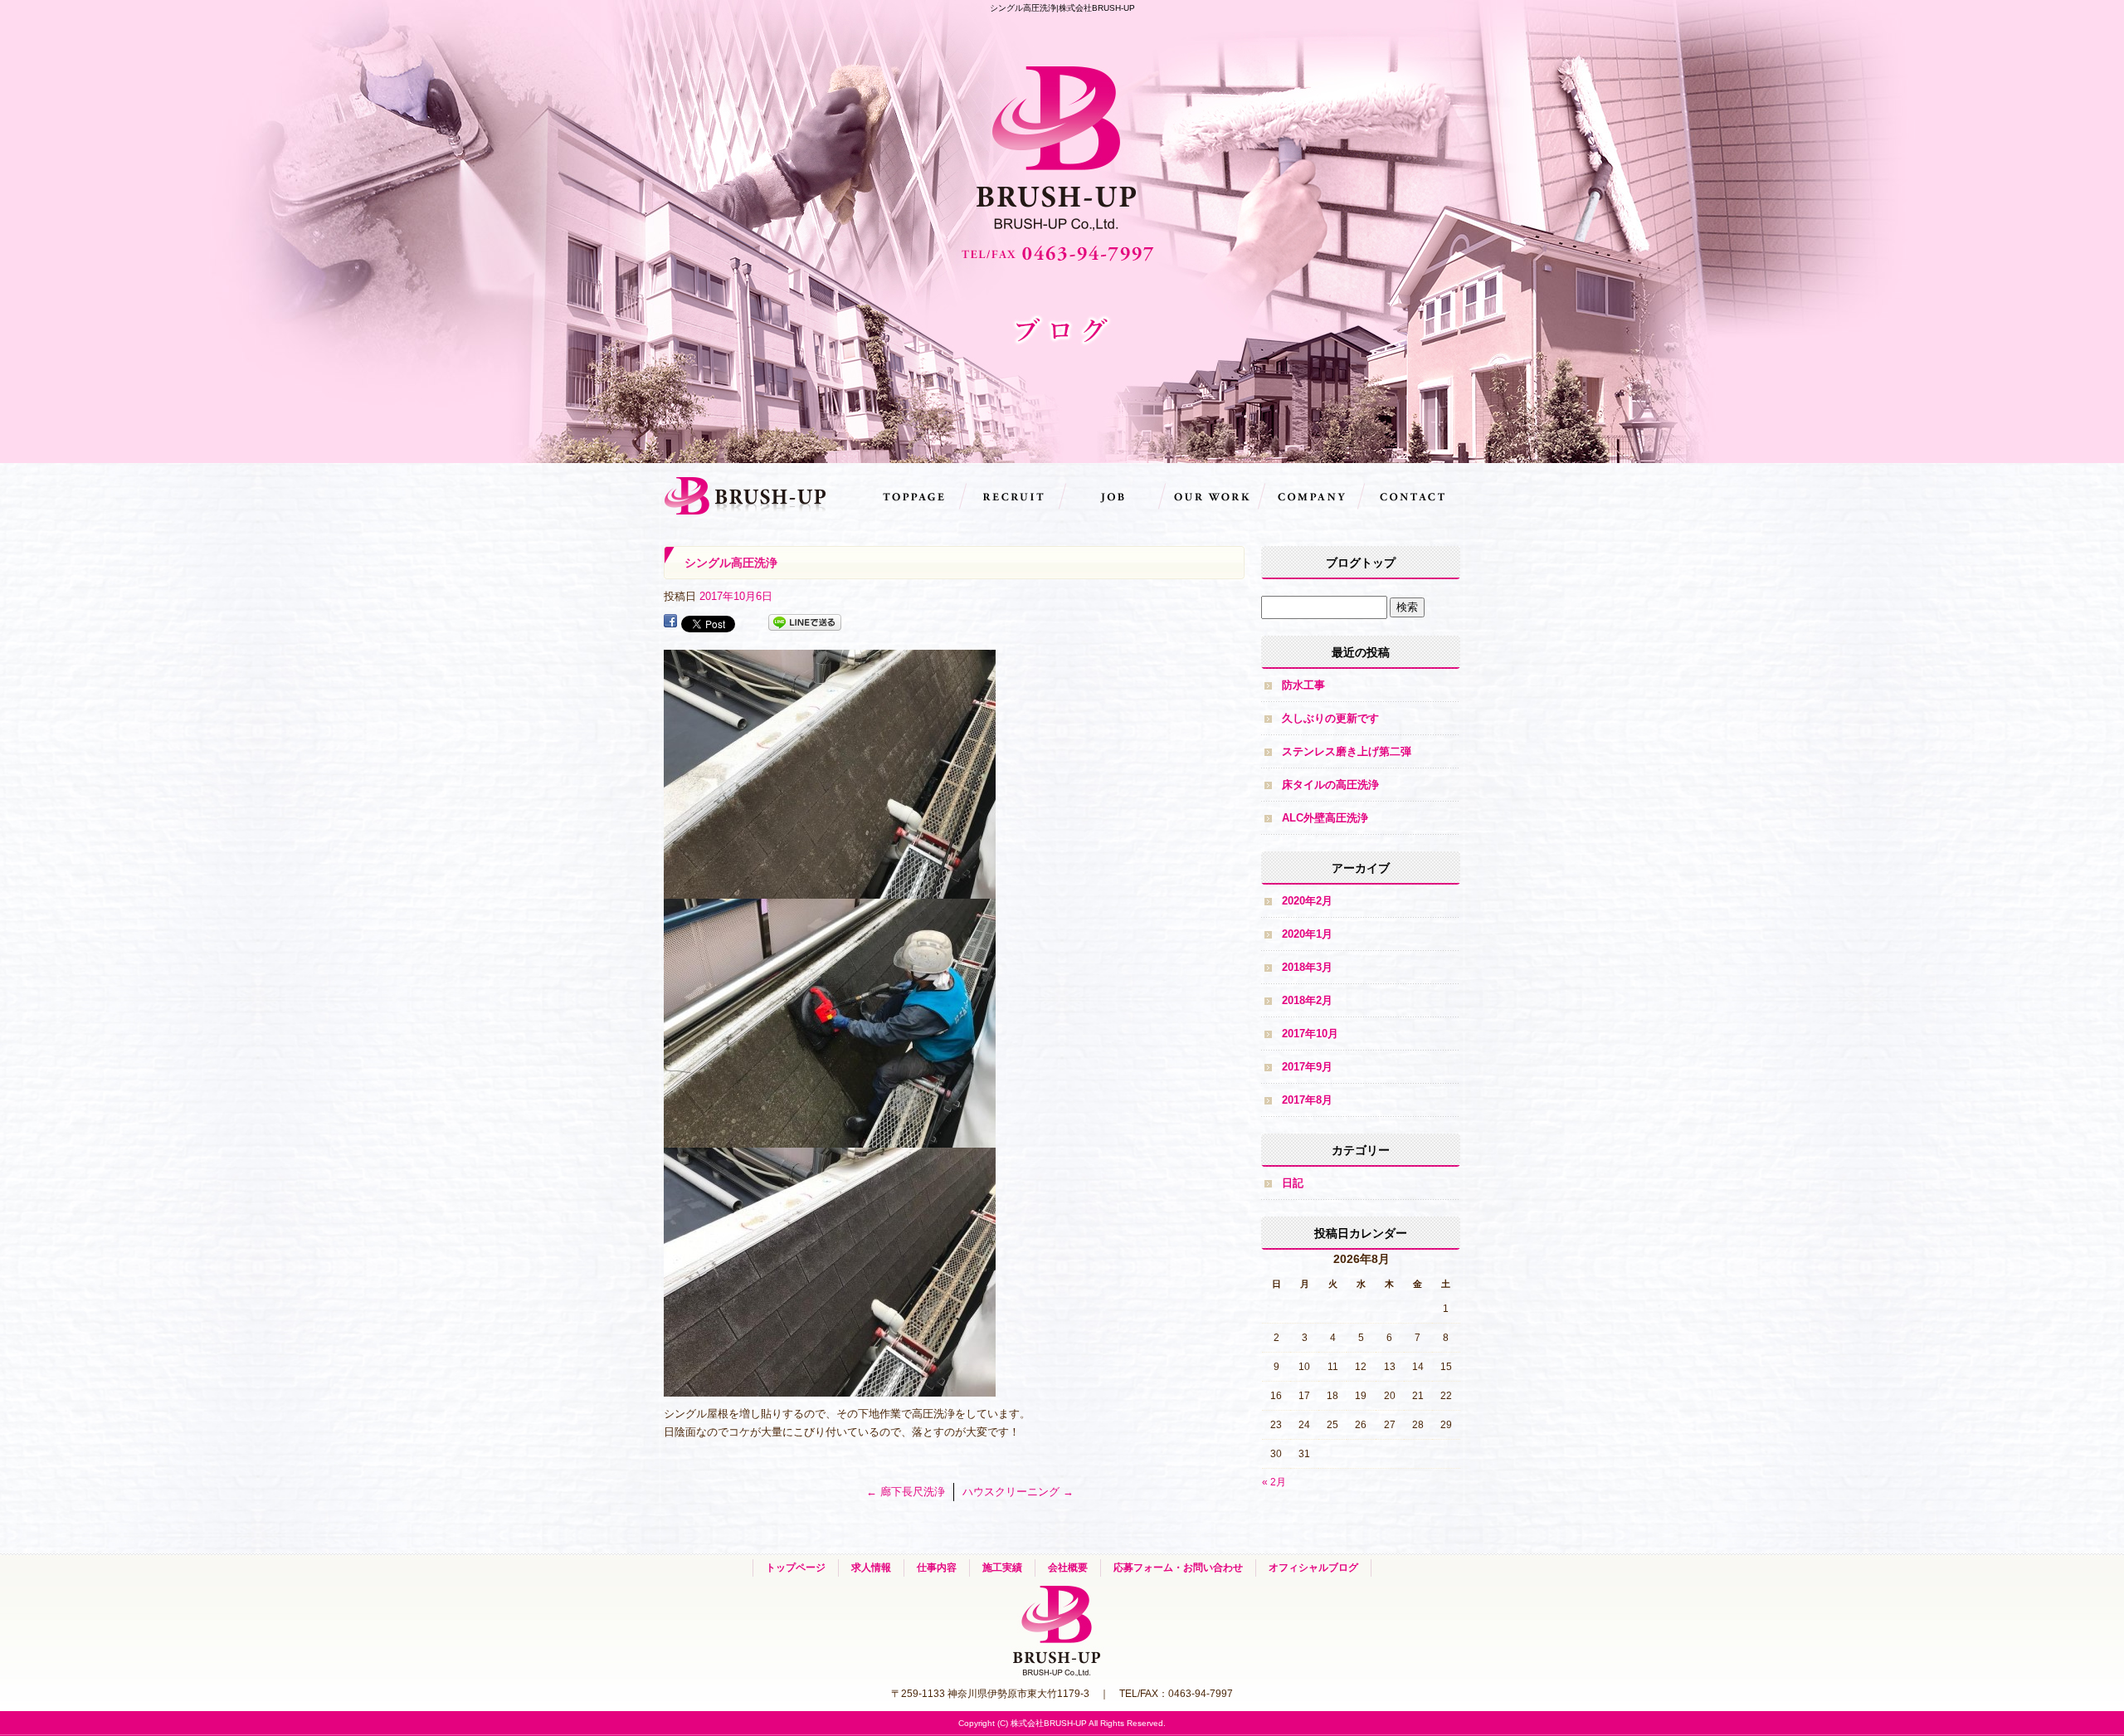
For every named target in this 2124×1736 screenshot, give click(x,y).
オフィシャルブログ (1313, 1568)
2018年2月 (1307, 1000)
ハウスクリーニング (1018, 1492)
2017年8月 (1307, 1100)
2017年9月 (1307, 1067)
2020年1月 (1307, 934)
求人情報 (1012, 496)
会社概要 (1311, 496)
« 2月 (1274, 1482)
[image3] (830, 1387)
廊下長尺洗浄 (906, 1492)
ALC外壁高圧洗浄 (1325, 818)
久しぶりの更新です (1330, 718)
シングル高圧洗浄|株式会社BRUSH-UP (1062, 8)
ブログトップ (1361, 563)
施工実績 (1211, 496)
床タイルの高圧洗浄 (1330, 785)
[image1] (830, 889)
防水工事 (1303, 685)
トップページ (913, 496)
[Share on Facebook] (670, 623)
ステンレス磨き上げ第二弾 (1347, 751)
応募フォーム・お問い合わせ (1410, 496)
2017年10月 (1310, 1034)
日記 (1293, 1183)
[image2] (830, 1138)
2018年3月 (1307, 967)
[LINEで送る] (805, 623)
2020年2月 (1307, 901)
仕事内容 (1112, 496)
